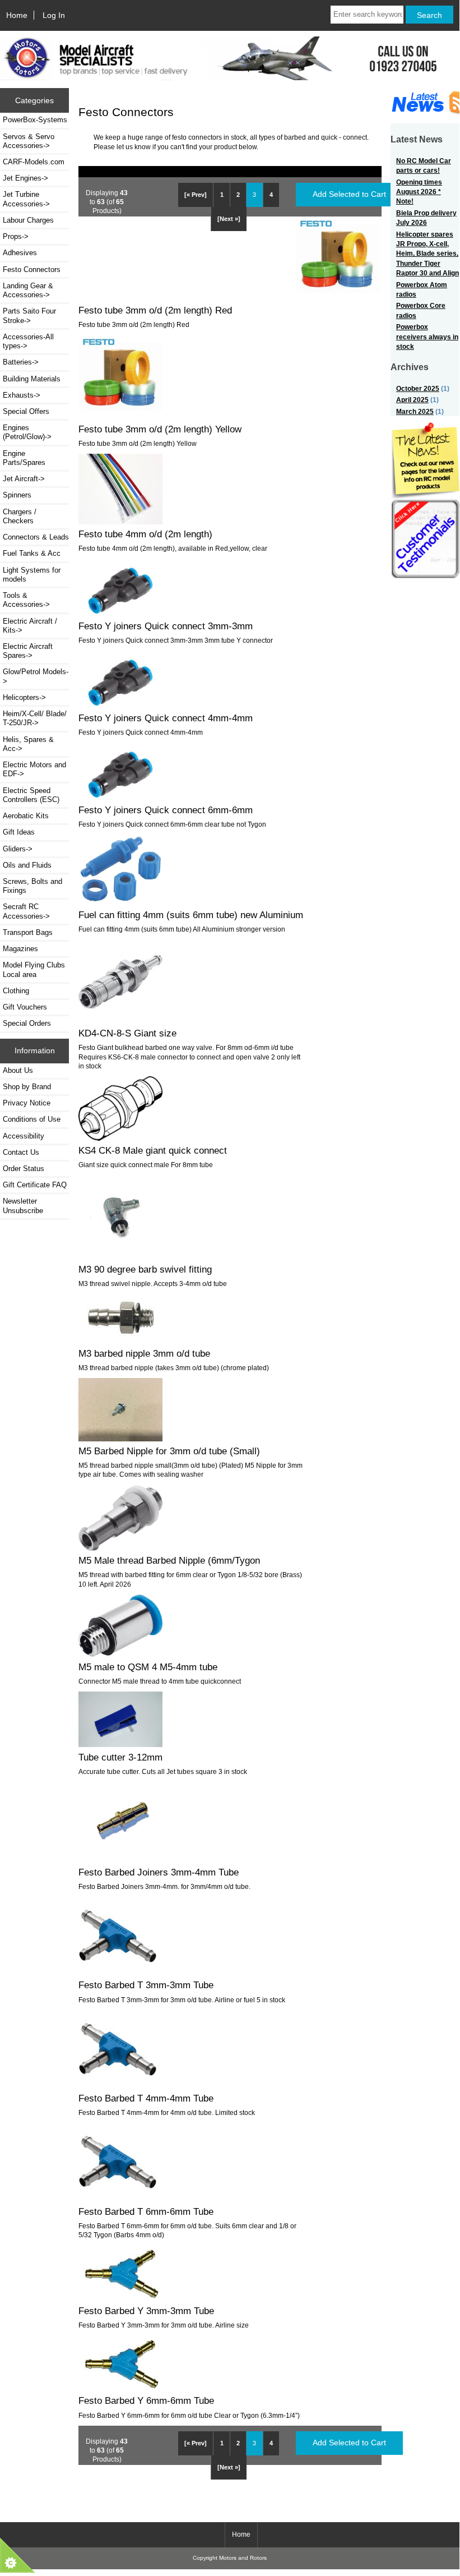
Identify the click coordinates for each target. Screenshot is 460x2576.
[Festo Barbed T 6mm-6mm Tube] (118, 2199)
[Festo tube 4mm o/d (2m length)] (120, 522)
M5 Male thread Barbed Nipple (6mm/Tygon (169, 1560)
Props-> (16, 236)
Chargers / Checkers (20, 516)
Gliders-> (18, 849)
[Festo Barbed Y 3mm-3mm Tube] (120, 2298)
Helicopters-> (24, 697)
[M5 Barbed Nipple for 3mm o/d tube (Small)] (120, 1439)
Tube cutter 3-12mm (120, 1757)
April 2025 (412, 400)
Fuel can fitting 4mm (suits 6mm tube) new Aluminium (191, 915)
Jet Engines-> (25, 178)
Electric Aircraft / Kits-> (30, 626)
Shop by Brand (27, 1087)
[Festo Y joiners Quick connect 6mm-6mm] (120, 797)
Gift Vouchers (25, 1007)
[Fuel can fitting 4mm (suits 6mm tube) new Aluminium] (120, 902)
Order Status (24, 1169)
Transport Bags (28, 932)
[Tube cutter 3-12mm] (120, 1745)
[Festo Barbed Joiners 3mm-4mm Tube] (120, 1860)
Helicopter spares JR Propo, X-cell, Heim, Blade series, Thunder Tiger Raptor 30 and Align (428, 254)
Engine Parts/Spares (24, 458)
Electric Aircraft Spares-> (28, 651)
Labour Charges (28, 220)
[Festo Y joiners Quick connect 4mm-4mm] (120, 705)
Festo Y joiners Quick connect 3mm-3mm (166, 626)
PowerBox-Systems (35, 120)
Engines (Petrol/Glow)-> (27, 432)
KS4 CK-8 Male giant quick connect (153, 1150)
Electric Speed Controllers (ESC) (31, 795)
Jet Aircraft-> (24, 479)
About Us (18, 1070)
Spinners (17, 495)
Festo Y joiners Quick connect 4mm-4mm (166, 718)
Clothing (16, 991)
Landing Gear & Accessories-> (28, 290)
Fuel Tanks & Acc (32, 553)
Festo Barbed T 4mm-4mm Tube (146, 2098)
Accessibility (24, 1136)
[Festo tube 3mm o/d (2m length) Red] (338, 298)
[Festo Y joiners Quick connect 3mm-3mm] (120, 613)
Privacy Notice (27, 1103)
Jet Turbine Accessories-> (26, 199)
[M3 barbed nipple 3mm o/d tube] (120, 1341)
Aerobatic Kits (26, 816)
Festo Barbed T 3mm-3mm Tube (146, 1985)
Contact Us (21, 1152)
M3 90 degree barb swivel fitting (145, 1269)
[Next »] (229, 219)
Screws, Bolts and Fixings (32, 886)
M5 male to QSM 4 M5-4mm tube (148, 1667)
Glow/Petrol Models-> (36, 676)
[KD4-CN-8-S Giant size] (120, 1021)
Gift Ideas (19, 832)
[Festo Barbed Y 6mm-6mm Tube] (120, 2388)
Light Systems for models (32, 575)
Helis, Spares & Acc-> (28, 744)
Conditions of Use (32, 1119)
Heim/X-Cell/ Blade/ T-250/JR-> (35, 718)
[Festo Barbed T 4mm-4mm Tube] (118, 2086)
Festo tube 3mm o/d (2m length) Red (155, 310)
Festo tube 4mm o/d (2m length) (145, 534)
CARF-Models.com (34, 162)
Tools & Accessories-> (26, 600)
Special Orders (27, 1023)
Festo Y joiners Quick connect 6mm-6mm (166, 810)
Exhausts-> (22, 395)
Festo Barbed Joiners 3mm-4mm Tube (159, 1872)
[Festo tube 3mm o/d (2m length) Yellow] (120, 416)
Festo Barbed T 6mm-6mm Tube (146, 2211)
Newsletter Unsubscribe (23, 1206)
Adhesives (20, 253)
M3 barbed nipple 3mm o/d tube (144, 1353)
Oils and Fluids (27, 865)
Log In (54, 15)
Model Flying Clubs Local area (34, 969)
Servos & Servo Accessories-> (29, 141)
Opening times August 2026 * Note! (419, 192)
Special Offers (26, 411)
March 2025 (415, 411)
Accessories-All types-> (28, 341)
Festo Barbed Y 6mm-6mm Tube (146, 2400)
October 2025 (418, 388)
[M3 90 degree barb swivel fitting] (120, 1257)
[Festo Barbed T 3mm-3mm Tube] (118, 1973)
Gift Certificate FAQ (35, 1185)
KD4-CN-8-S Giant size (127, 1033)
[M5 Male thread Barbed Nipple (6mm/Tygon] (120, 1548)
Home (17, 15)
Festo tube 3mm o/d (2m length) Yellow (160, 429)
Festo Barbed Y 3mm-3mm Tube (146, 2311)
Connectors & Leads (36, 537)
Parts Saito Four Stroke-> (29, 315)
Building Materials (32, 379)
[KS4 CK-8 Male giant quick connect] (120, 1138)
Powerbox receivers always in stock (427, 337)
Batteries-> (21, 362)
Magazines (20, 949)
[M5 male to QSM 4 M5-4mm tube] (120, 1654)
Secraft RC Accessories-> (26, 911)
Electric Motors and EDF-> (34, 769)
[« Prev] (196, 195)
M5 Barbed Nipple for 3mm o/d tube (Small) (169, 1451)
